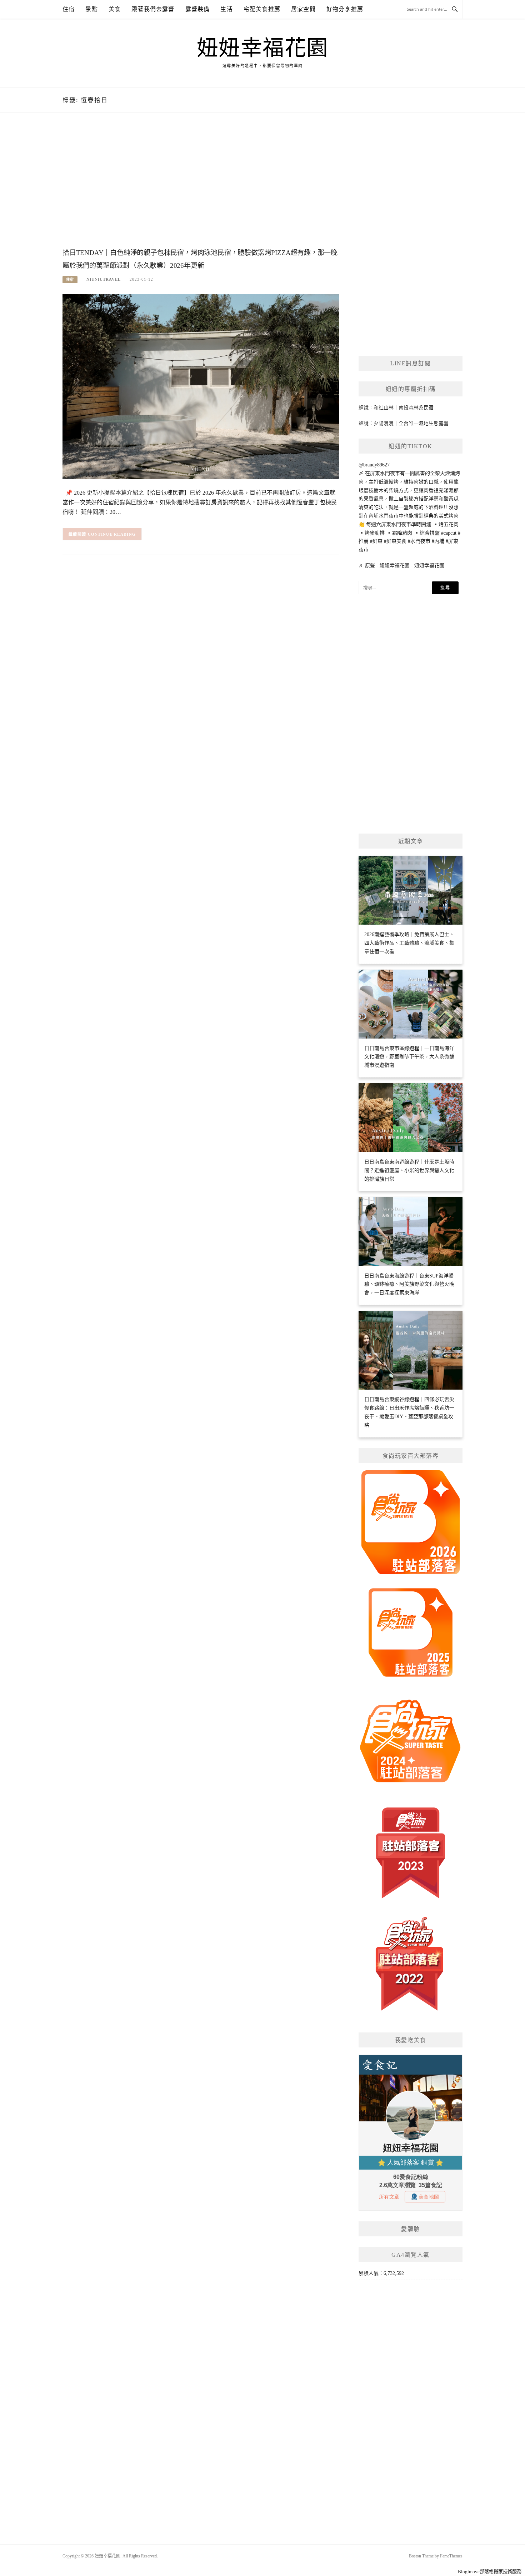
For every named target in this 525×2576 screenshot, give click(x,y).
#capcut (449, 533)
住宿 (69, 9)
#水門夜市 (419, 541)
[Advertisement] (201, 188)
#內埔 (438, 541)
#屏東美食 (395, 541)
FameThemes (451, 2556)
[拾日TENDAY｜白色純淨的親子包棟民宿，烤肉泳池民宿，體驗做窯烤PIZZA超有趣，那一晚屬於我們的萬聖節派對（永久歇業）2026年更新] (201, 386)
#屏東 (376, 541)
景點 (91, 9)
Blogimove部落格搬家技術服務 (490, 2572)
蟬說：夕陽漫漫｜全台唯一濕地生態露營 (404, 423)
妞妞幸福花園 (263, 48)
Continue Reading (112, 534)
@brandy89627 (374, 465)
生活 (226, 9)
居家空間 (303, 9)
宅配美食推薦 (262, 9)
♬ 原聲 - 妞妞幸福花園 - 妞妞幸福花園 (401, 566)
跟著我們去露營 (153, 9)
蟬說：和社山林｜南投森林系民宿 (396, 408)
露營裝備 (198, 9)
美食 (115, 9)
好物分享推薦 (345, 9)
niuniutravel (104, 279)
